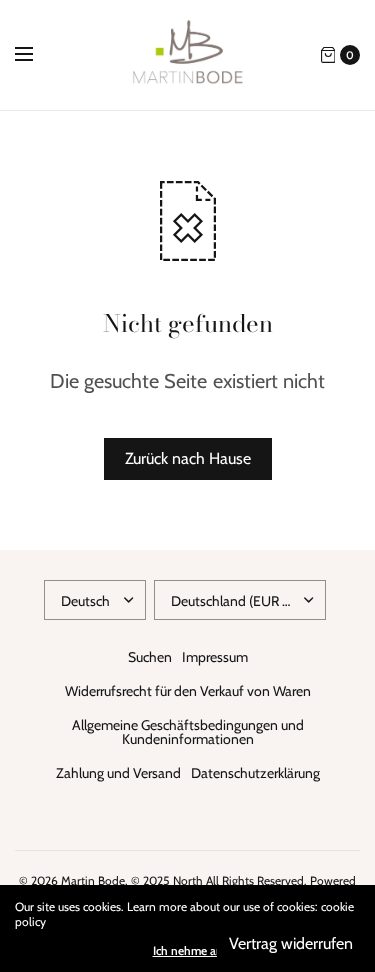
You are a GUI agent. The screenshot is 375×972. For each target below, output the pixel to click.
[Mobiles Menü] (37, 55)
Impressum (215, 657)
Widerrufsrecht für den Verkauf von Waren (188, 691)
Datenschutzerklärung (255, 773)
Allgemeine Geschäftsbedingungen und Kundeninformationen (188, 732)
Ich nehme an (188, 951)
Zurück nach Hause (188, 458)
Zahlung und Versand (118, 773)
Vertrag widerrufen (291, 943)
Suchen (150, 657)
